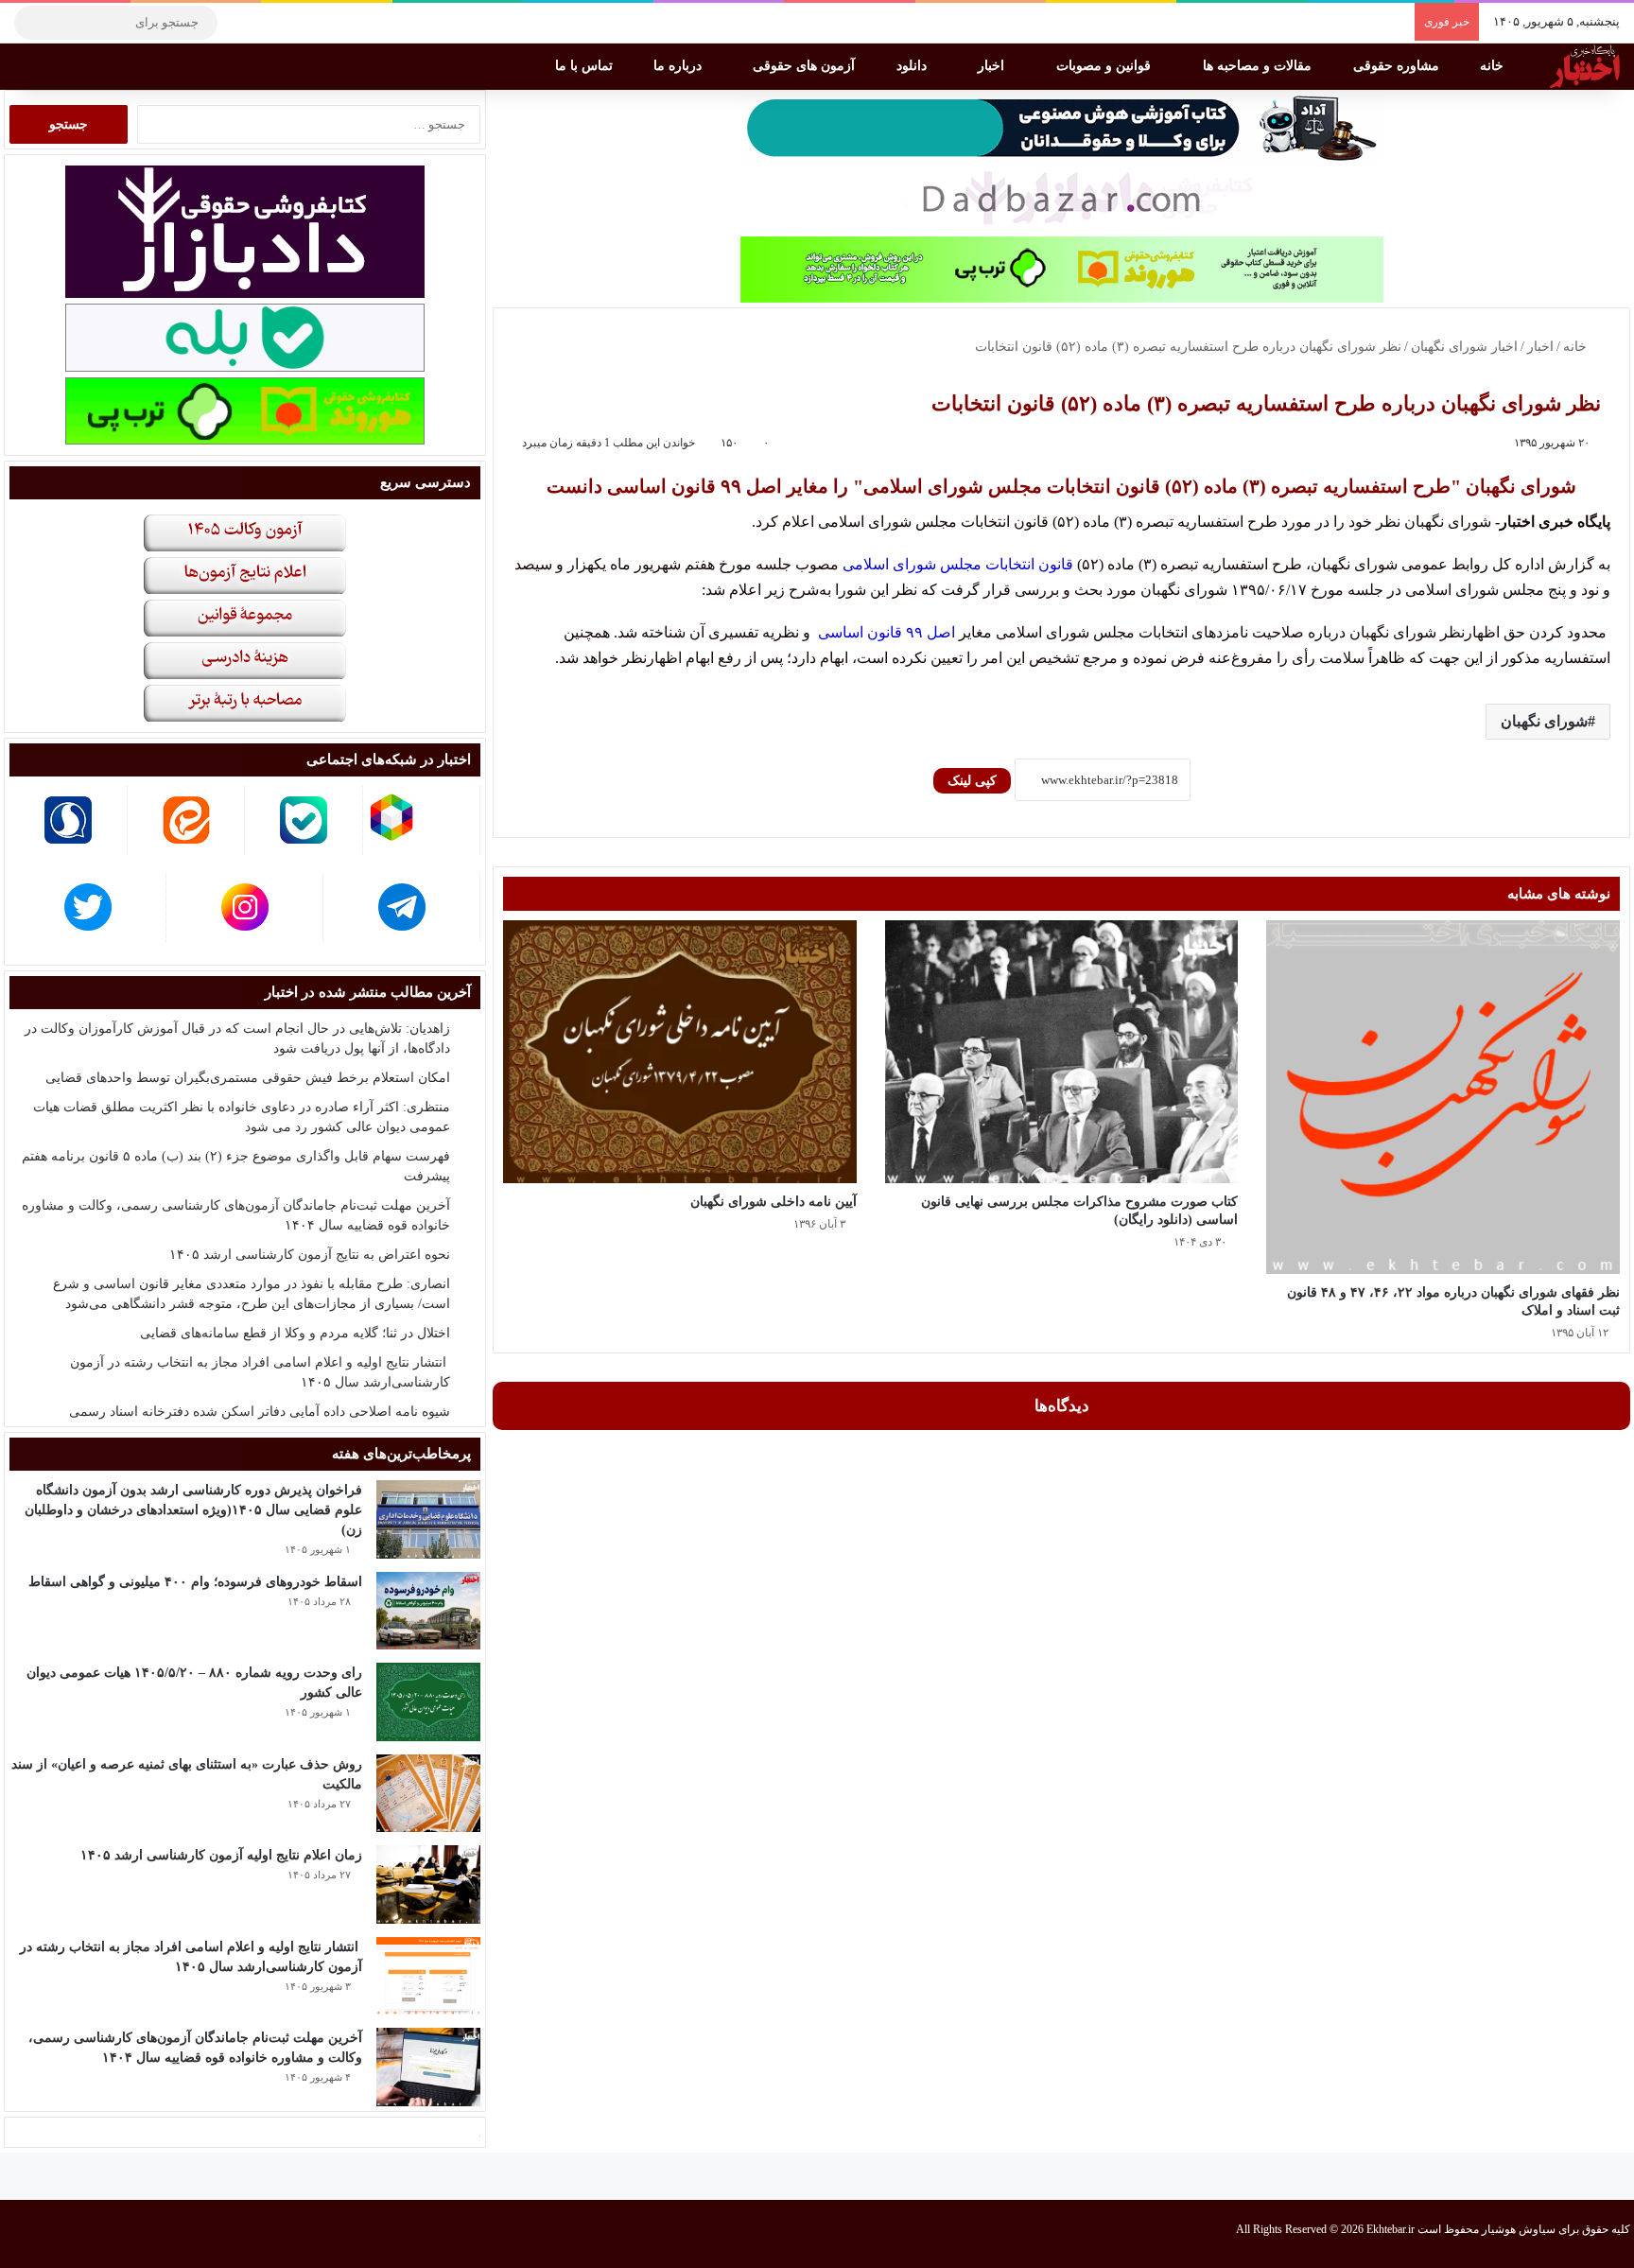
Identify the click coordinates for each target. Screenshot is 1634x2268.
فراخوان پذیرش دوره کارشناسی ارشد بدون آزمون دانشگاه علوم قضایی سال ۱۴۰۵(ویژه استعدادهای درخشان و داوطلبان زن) (193, 1510)
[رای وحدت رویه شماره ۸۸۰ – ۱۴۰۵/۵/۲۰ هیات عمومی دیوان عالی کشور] (428, 1702)
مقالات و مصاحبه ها (1259, 66)
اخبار (993, 66)
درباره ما (679, 66)
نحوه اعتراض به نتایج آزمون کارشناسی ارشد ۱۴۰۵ (310, 1255)
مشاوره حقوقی (1398, 66)
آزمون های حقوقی (806, 66)
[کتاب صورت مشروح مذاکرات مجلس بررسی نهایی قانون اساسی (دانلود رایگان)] (1062, 1051)
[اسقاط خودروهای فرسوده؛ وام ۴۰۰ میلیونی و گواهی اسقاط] (428, 1611)
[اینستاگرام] (269, 23)
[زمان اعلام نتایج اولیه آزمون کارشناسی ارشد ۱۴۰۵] (428, 1884)
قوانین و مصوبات (1105, 66)
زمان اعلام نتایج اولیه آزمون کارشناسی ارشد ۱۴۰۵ (221, 1855)
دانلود (913, 66)
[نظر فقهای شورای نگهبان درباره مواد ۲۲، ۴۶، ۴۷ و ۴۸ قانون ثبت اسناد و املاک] (1443, 1097)
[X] (298, 23)
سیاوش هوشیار (1519, 2229)
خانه (1494, 66)
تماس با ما (586, 66)
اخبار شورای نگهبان (1464, 347)
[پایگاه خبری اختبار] (1585, 66)
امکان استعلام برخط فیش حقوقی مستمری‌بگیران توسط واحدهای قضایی (248, 1078)
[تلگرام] (241, 23)
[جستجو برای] (33, 23)
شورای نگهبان (1544, 721)
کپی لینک (972, 781)
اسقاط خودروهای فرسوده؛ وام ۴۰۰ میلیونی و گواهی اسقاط (195, 1582)
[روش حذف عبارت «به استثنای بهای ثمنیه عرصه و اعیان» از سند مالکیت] (428, 1794)
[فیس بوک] (326, 23)
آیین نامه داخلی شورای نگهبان (774, 1202)
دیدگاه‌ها (1062, 1406)
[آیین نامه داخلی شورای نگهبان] (680, 1051)
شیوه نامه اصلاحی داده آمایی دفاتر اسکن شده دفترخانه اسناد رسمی (260, 1412)
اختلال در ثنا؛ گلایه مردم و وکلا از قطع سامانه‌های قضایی (295, 1333)
